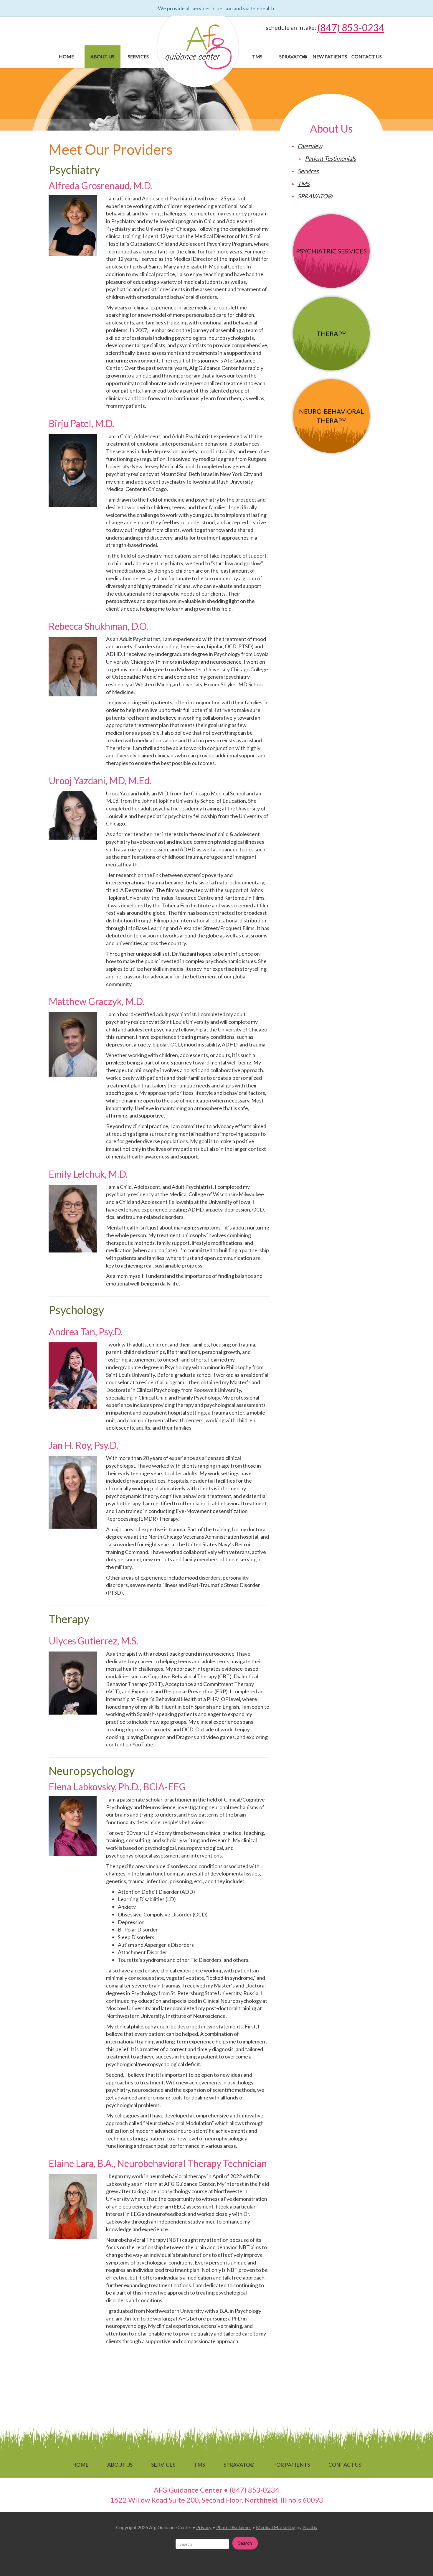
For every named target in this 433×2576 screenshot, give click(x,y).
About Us (102, 56)
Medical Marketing (276, 2527)
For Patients (291, 2465)
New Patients (330, 56)
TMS (257, 56)
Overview (310, 146)
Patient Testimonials (330, 158)
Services (138, 56)
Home (66, 56)
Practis (310, 2527)
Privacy (204, 2527)
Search (245, 2543)
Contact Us (367, 56)
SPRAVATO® (293, 56)
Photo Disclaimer (234, 2527)
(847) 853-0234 (351, 28)
